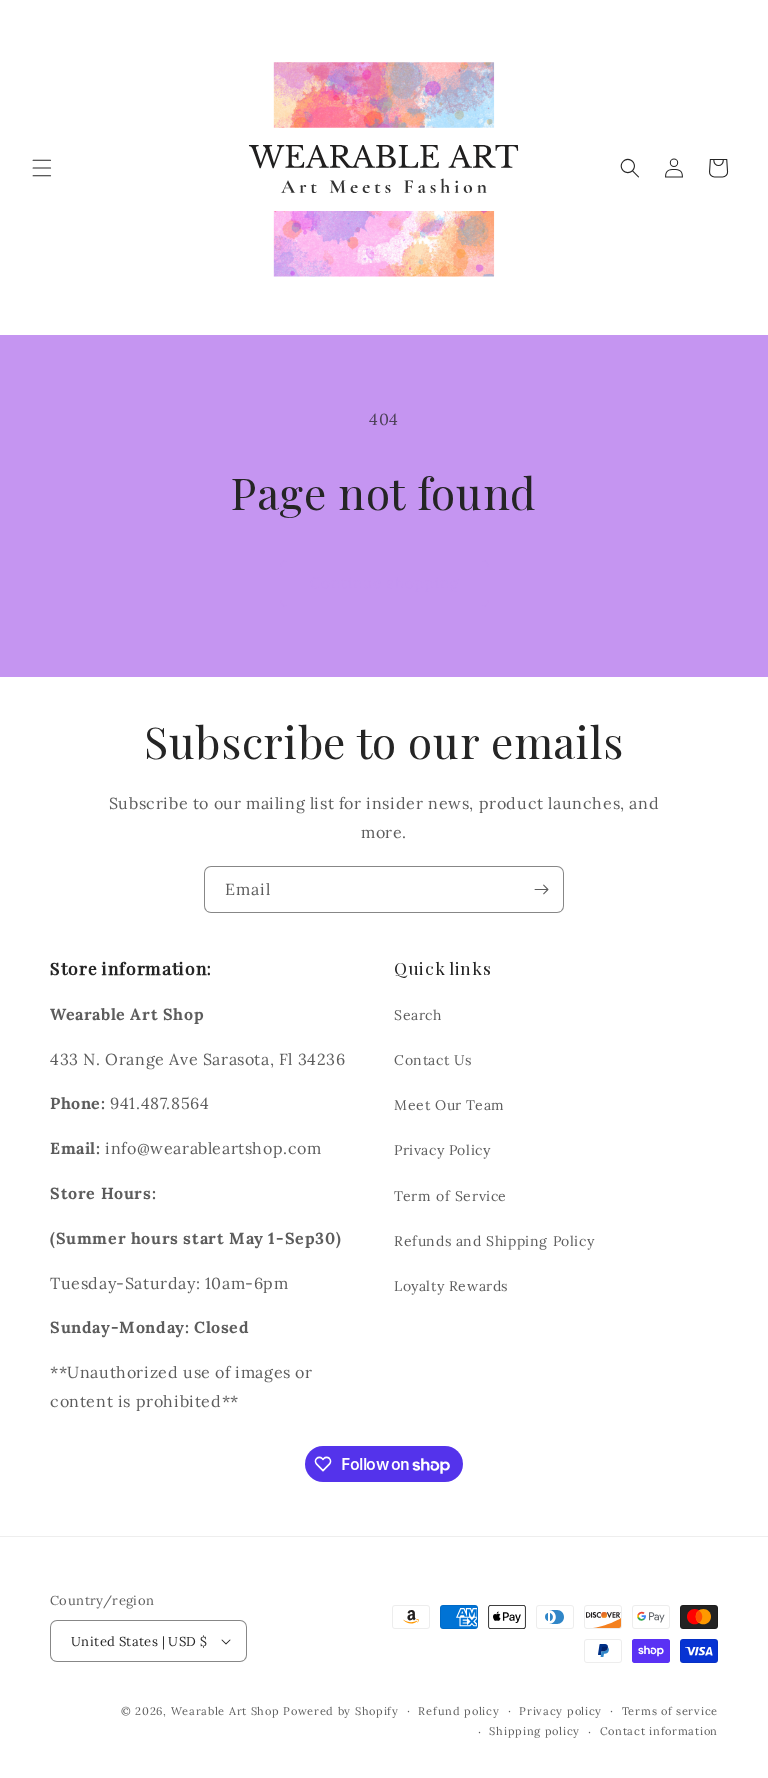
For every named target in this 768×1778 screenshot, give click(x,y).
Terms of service (670, 1711)
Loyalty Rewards (451, 1286)
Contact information (659, 1731)
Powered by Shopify (341, 1711)
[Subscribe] (541, 889)
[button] (42, 168)
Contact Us (433, 1060)
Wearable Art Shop (225, 1711)
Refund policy (458, 1711)
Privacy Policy (442, 1150)
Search (418, 1015)
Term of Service (450, 1196)
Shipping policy (534, 1731)
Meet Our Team (449, 1105)
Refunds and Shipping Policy (494, 1241)
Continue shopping (384, 582)
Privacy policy (560, 1711)
